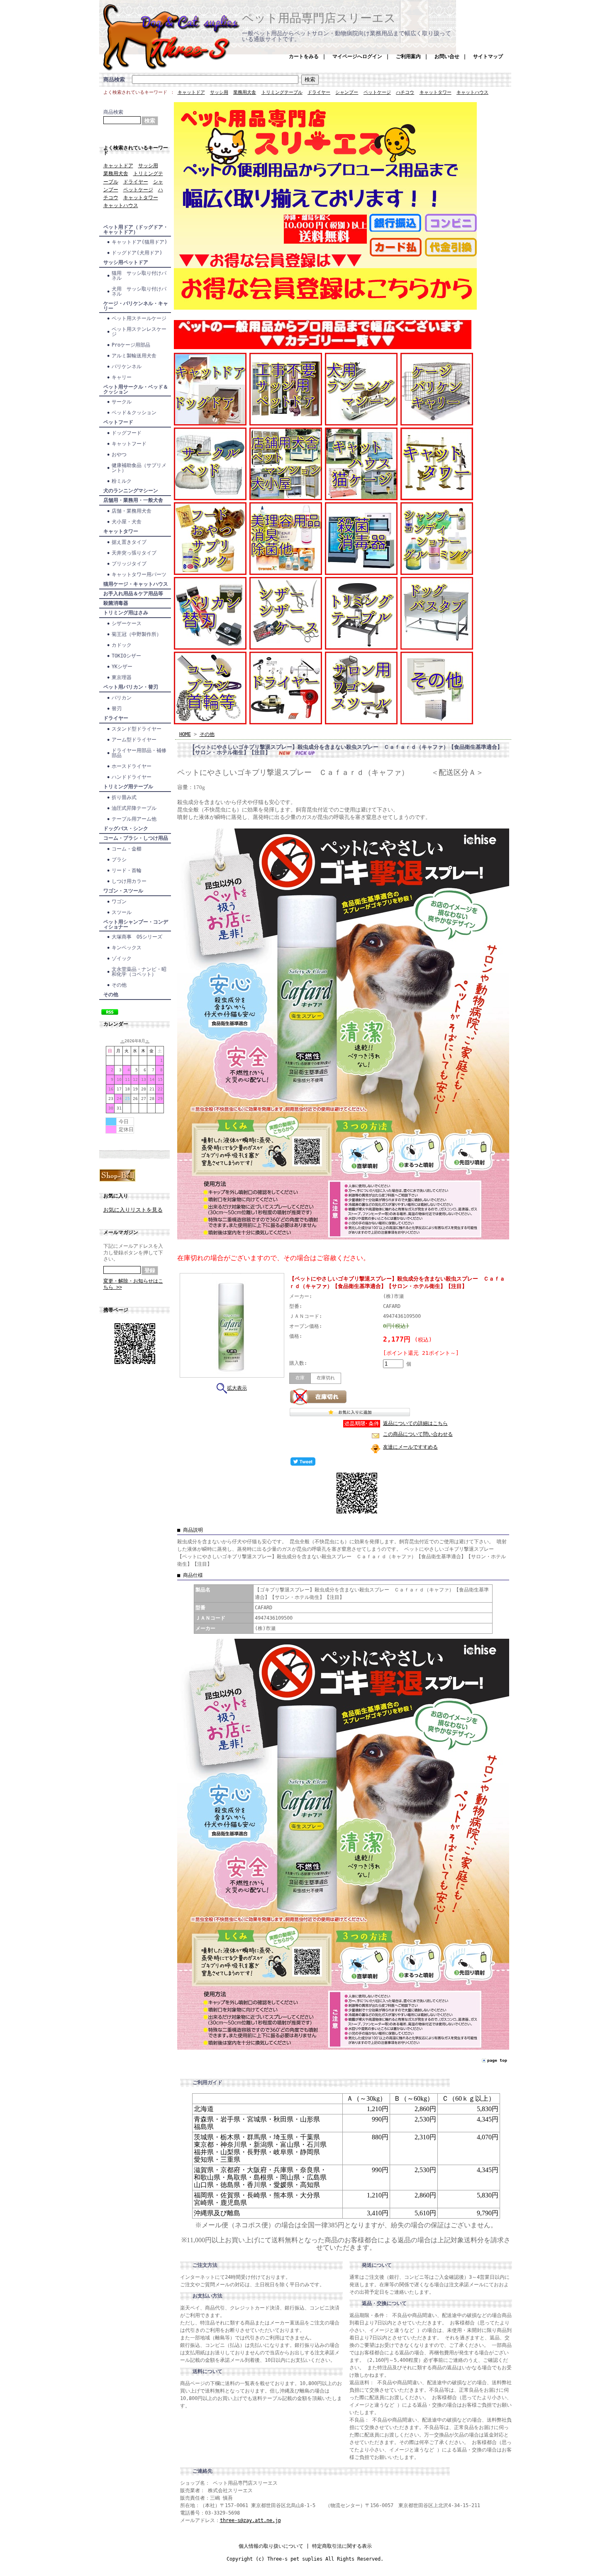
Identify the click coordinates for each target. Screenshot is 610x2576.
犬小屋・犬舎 (127, 522)
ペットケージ (377, 92)
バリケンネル (127, 367)
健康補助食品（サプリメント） (139, 468)
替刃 (117, 709)
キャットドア (191, 92)
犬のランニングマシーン (131, 491)
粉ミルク (122, 481)
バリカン (122, 698)
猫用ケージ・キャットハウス (136, 584)
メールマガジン (121, 1232)
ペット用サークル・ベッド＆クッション (136, 389)
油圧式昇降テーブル (134, 808)
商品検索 (114, 79)
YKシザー (122, 667)
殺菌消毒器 (116, 603)
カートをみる (304, 56)
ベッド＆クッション (134, 413)
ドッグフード (127, 433)
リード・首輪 (127, 870)
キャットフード (129, 444)
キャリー (122, 377)
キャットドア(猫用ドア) (139, 242)
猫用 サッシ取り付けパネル (139, 276)
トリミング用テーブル (128, 787)
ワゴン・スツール (123, 891)
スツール (122, 912)
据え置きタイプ (129, 542)
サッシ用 (219, 92)
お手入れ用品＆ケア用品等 (133, 594)
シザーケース (127, 623)
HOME (185, 734)
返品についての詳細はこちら (415, 1423)
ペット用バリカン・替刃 (131, 687)
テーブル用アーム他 (134, 819)
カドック (122, 645)
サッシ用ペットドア (126, 262)
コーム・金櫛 (127, 849)
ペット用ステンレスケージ (139, 332)
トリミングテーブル (282, 92)
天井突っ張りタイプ (134, 553)
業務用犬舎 (245, 92)
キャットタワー (436, 92)
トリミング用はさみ (126, 613)
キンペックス (129, 948)
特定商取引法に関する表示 (342, 2546)
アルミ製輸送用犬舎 (134, 356)
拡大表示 (237, 1388)
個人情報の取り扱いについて (271, 2546)
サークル (122, 402)
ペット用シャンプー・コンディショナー (136, 924)
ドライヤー (319, 92)
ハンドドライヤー (132, 777)
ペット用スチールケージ (139, 318)
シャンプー (347, 92)
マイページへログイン (357, 56)
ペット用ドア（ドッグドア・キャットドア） (136, 230)
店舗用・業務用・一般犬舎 (133, 500)
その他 (119, 985)
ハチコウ (405, 92)
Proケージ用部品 (131, 345)
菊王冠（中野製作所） (137, 634)
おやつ (119, 455)
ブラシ (119, 860)
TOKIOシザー (126, 656)
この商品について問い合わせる (418, 1434)
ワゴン (119, 902)
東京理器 (122, 677)
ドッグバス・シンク (126, 829)
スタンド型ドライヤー (137, 729)
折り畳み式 (124, 797)
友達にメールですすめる (410, 1447)
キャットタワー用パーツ (139, 574)
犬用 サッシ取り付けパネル (139, 291)
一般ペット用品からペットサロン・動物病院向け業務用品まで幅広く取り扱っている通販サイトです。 (346, 36)
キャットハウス (472, 92)
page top (497, 2060)
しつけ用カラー (129, 881)
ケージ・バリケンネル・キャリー (136, 306)
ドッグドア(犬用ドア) (137, 253)
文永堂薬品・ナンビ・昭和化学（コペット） (139, 972)
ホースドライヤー (132, 766)
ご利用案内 (408, 56)
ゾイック (122, 958)
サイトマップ (488, 56)
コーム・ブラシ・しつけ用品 (136, 838)
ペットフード (118, 422)
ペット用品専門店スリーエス (319, 18)
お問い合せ (447, 56)
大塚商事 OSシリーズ (137, 937)
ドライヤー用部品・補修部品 (139, 753)
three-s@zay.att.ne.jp (250, 2520)
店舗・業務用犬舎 (132, 511)
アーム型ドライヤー (134, 740)
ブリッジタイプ (129, 564)
